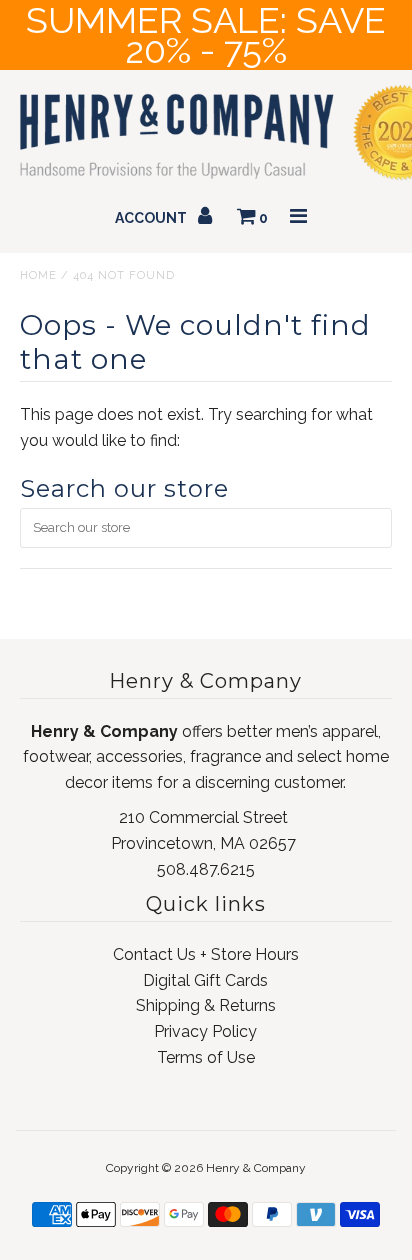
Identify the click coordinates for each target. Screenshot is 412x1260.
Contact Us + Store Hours (206, 954)
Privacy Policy (205, 1031)
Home (38, 275)
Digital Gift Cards (205, 980)
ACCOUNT (152, 218)
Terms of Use (206, 1057)
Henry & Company (256, 1168)
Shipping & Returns (206, 1005)
